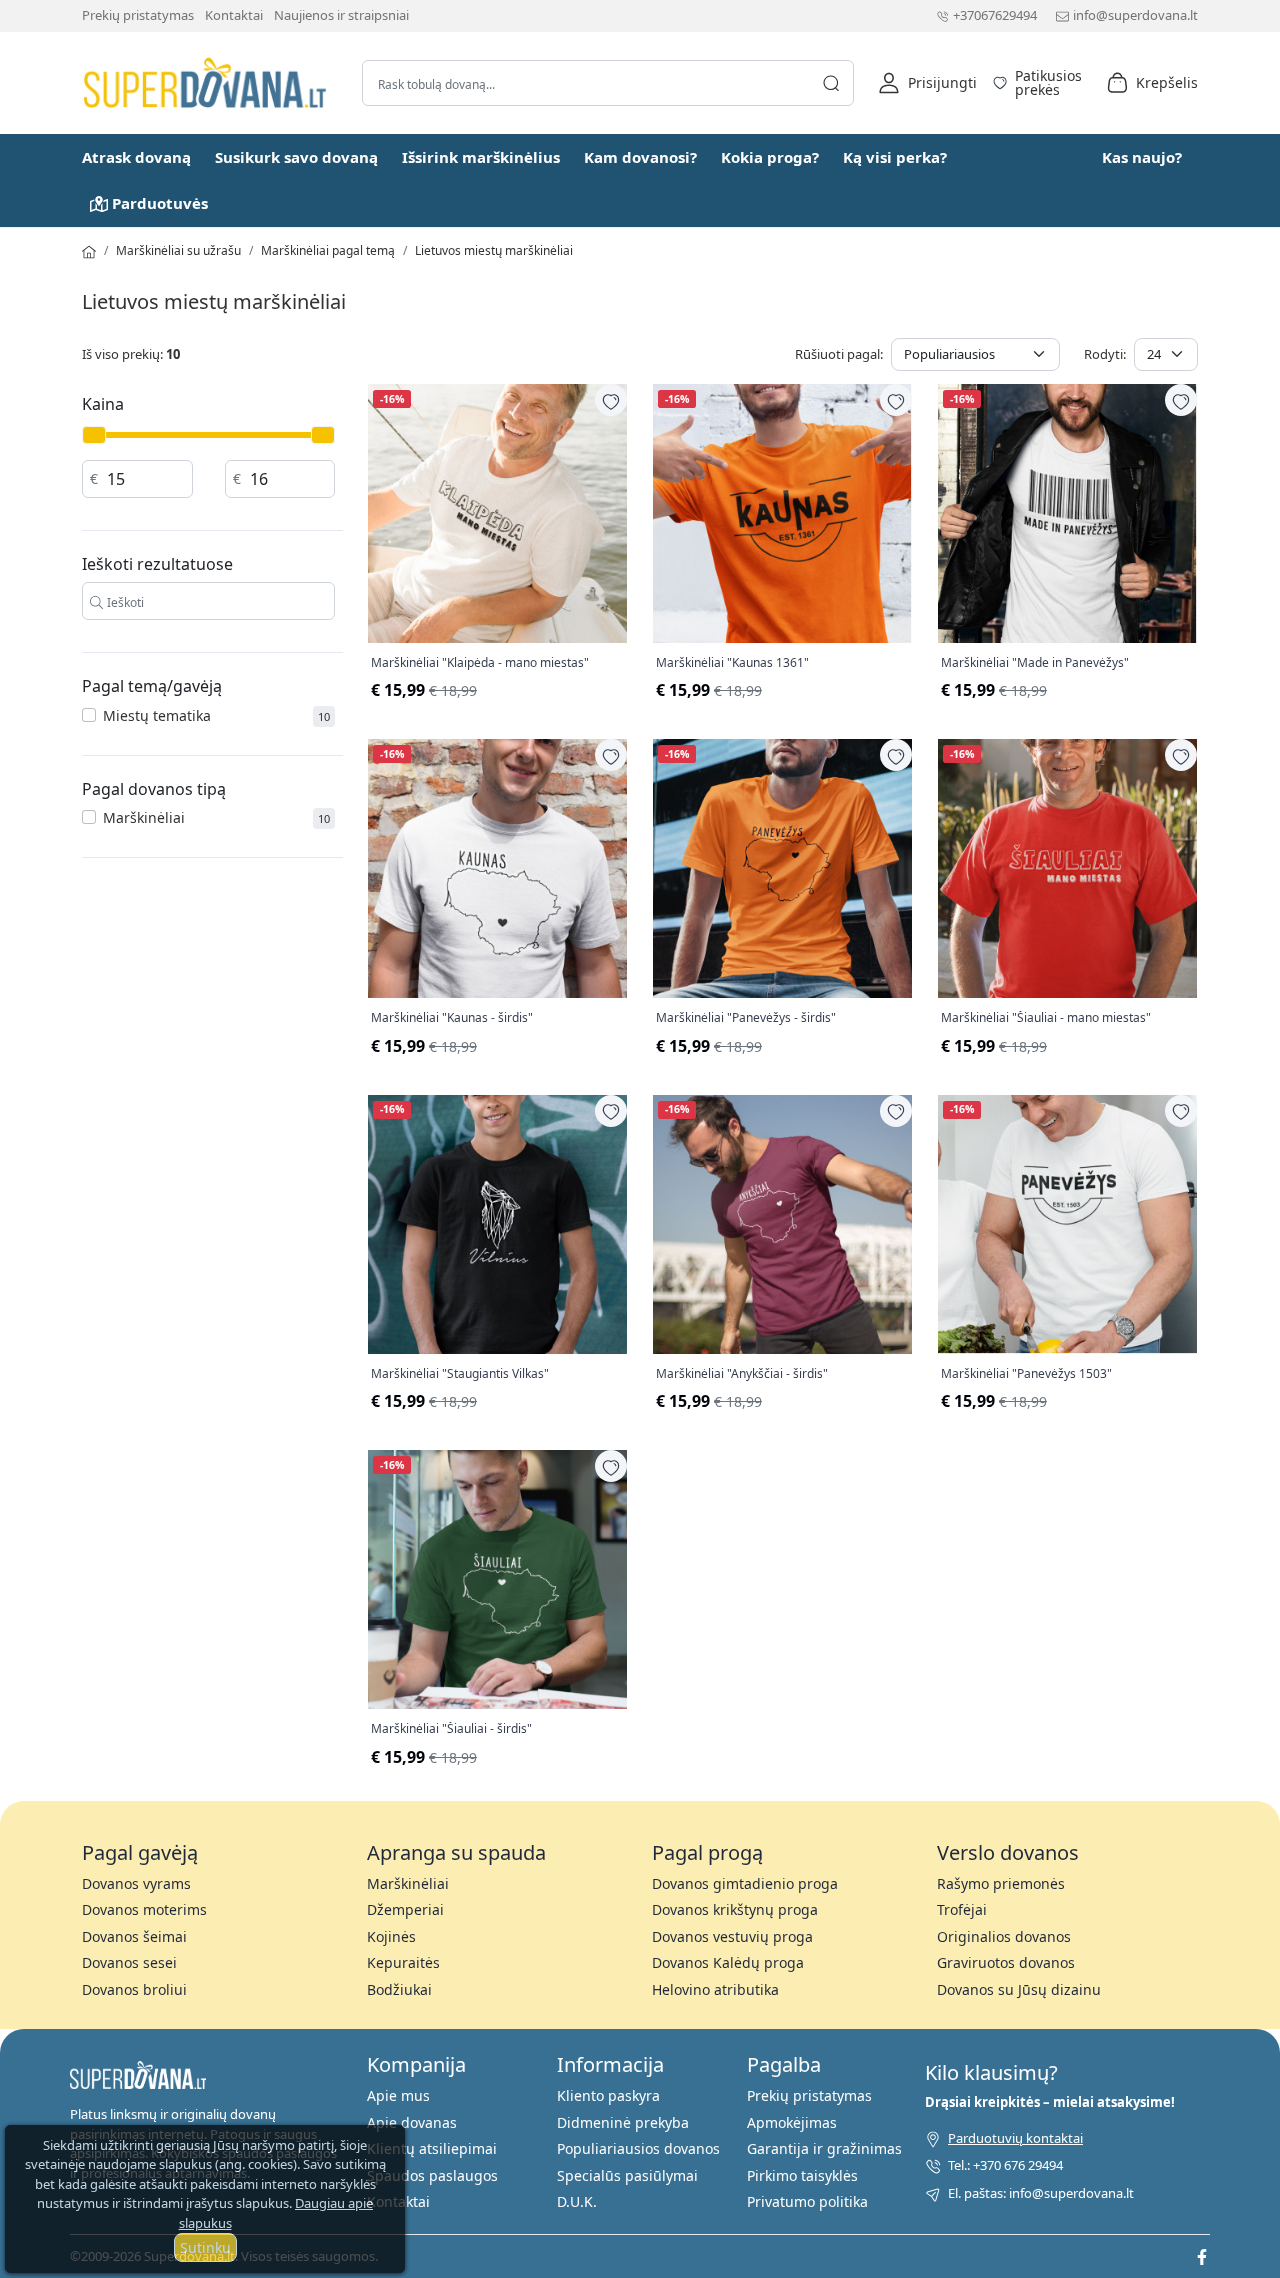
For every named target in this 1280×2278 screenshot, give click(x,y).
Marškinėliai (144, 817)
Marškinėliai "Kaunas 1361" (732, 663)
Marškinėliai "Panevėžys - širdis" (746, 1018)
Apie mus (398, 2095)
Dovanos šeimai (134, 1936)
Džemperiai (405, 1909)
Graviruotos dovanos (1006, 1962)
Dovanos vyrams (136, 1883)
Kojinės (391, 1936)
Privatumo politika (807, 2201)
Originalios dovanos (1004, 1936)
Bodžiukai (399, 1989)
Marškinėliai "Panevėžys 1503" (1026, 1374)
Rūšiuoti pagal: (839, 354)
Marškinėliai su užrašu (178, 250)
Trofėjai (962, 1909)
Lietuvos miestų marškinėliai (494, 250)
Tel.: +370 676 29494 (1005, 2165)
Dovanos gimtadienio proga (745, 1883)
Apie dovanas (412, 2122)
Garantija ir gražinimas (824, 2148)
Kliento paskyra (608, 2095)
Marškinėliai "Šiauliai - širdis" (451, 1729)
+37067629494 (995, 15)
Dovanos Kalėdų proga (728, 1962)
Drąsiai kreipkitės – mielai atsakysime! (1050, 2102)
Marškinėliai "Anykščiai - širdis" (742, 1374)
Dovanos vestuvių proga (732, 1936)
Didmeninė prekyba (623, 2122)
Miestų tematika (157, 715)
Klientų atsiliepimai (432, 2148)
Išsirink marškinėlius (481, 157)
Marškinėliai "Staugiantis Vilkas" (460, 1374)
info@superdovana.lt (1135, 15)
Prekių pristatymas (138, 15)
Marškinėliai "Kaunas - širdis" (452, 1018)
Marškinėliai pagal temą (328, 250)
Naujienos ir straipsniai (341, 15)
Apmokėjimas (792, 2122)
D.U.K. (577, 2201)
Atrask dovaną (136, 157)
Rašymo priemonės (1001, 1883)
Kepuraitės (403, 1962)
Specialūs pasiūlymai (627, 2175)
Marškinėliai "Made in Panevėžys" (1035, 663)
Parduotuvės (160, 203)
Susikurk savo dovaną (296, 157)
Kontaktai (234, 15)
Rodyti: (1105, 354)
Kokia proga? (770, 157)
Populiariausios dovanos (638, 2148)
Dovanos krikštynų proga (735, 1909)
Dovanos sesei (129, 1962)
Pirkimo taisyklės (802, 2175)
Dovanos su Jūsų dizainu (1019, 1989)
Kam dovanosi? (640, 157)
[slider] (94, 435)
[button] (927, 83)
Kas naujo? (1142, 157)
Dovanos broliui (134, 1989)
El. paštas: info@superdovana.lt (1041, 2193)
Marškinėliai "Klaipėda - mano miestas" (480, 663)
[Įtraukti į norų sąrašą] (611, 400)
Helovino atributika (715, 1989)
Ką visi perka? (895, 157)
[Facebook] (1202, 2256)
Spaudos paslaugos (432, 2175)
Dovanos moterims (144, 1909)
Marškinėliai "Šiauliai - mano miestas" (1046, 1018)
